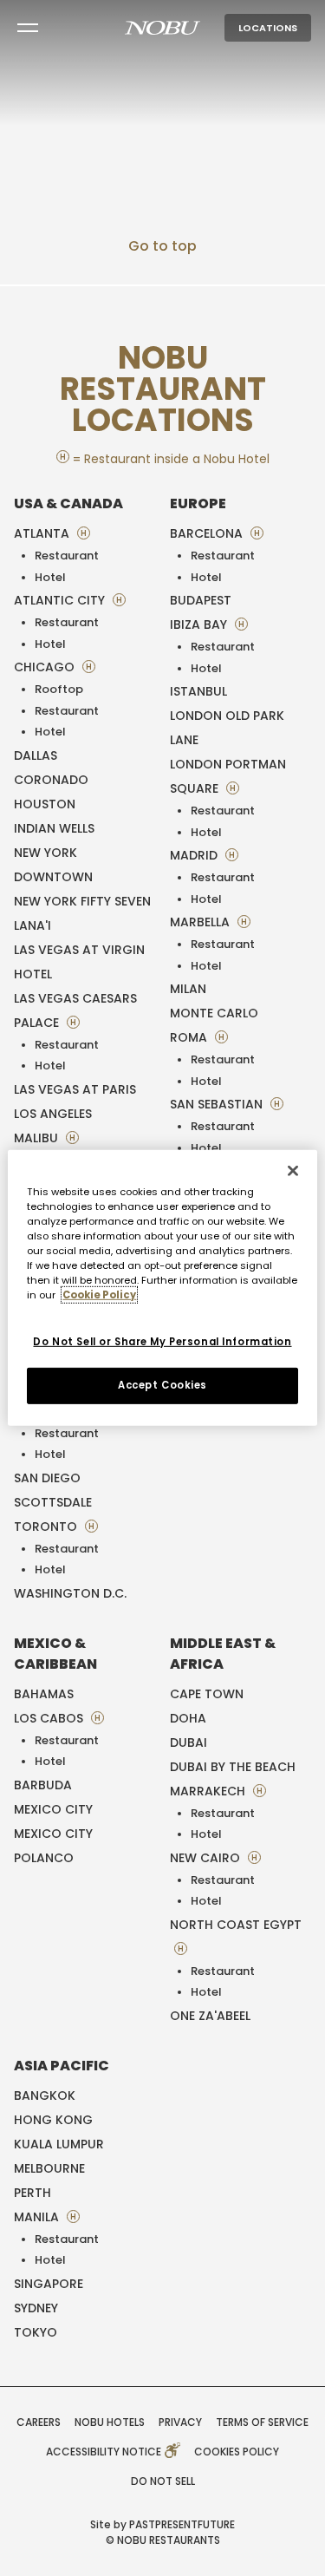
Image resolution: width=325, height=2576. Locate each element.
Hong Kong (53, 2120)
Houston (45, 804)
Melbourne (49, 2168)
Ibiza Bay (200, 624)
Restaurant (67, 556)
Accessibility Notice (105, 2452)
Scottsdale (53, 1502)
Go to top (162, 246)
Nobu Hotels (110, 2422)
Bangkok (45, 2095)
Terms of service (262, 2422)
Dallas (36, 755)
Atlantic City (61, 600)
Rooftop (59, 689)
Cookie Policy (99, 1295)
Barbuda (43, 1785)
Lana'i (32, 925)
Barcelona (208, 533)
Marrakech (209, 1791)
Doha (188, 1718)
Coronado (51, 780)
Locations (268, 28)
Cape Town (207, 1694)
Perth (32, 2193)
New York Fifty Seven (82, 901)
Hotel (50, 577)
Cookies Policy (237, 2452)
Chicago (46, 667)
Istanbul (198, 691)
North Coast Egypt (236, 1925)
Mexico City (53, 1809)
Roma (190, 1037)
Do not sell (163, 2481)
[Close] (293, 1171)
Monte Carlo (214, 1013)
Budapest (201, 600)
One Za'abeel (210, 2016)
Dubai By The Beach (233, 1767)
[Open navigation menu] (28, 28)
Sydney (36, 2308)
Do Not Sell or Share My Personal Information (162, 1341)
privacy (180, 2422)
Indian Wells (54, 828)
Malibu (38, 1138)
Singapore (49, 2284)
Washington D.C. (70, 1593)
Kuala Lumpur (59, 2144)
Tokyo (36, 2332)
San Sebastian (218, 1104)
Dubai (188, 1742)
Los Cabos (50, 1718)
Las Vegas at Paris (75, 1089)
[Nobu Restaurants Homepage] (162, 28)
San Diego (47, 1478)
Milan (188, 989)
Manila (38, 2217)
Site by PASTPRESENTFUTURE (162, 2524)
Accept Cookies (162, 1385)
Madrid (195, 855)
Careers (39, 2422)
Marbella (201, 922)
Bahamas (44, 1694)
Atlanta (43, 533)
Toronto (47, 1527)
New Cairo (207, 1858)
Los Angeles (53, 1114)
